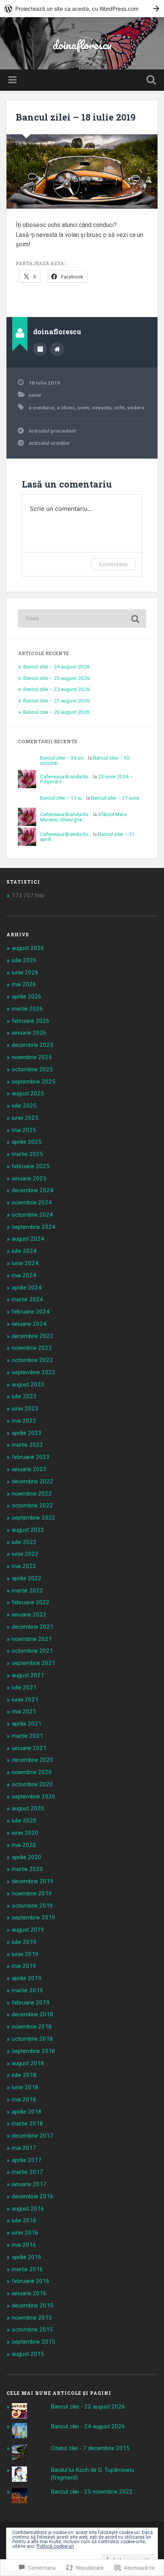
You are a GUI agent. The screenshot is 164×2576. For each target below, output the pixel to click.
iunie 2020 (25, 1833)
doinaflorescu (82, 45)
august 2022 (28, 1530)
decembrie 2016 (33, 2196)
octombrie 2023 (32, 1360)
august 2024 (28, 1239)
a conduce (41, 407)
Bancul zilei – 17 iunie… (117, 798)
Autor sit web (57, 349)
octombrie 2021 (32, 1651)
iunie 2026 (25, 972)
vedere (136, 407)
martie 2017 (27, 2172)
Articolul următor (49, 443)
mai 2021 (24, 1711)
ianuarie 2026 (29, 1033)
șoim (83, 407)
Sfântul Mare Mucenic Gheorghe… (83, 817)
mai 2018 (24, 2099)
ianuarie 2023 (29, 1469)
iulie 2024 (24, 1251)
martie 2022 (27, 1591)
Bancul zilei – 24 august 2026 (57, 667)
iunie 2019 (25, 1954)
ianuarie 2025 (29, 1179)
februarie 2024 (31, 1312)
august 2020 (28, 1808)
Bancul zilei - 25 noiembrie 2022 (92, 2492)
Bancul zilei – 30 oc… (64, 758)
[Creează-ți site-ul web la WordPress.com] (82, 9)
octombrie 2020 (32, 1784)
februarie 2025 (31, 1166)
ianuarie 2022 (29, 1615)
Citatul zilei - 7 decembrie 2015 (90, 2448)
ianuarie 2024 (29, 1324)
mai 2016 (24, 2245)
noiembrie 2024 (32, 1203)
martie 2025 (27, 1154)
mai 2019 (24, 1966)
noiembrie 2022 (32, 1494)
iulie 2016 (24, 2220)
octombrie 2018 (32, 2039)
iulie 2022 (24, 1542)
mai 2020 (24, 1845)
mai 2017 (24, 2148)
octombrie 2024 (32, 1215)
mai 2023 (24, 1421)
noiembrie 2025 (32, 1057)
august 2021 (28, 1675)
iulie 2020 (24, 1821)
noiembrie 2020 (32, 1772)
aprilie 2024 (27, 1288)
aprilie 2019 (27, 1978)
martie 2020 (27, 1869)
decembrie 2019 (33, 1881)
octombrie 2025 (32, 1069)
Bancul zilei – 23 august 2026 (57, 678)
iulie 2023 (24, 1396)
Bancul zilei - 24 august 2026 (88, 2426)
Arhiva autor (40, 349)
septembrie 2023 (34, 1372)
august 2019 (28, 1930)
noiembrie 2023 (32, 1348)
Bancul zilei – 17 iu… (63, 798)
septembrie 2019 (34, 1918)
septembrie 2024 (34, 1227)
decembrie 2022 (33, 1481)
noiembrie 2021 (32, 1639)
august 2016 (28, 2209)
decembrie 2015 (33, 2306)
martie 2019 (27, 1990)
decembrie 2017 (33, 2136)
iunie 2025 (25, 1118)
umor (35, 395)
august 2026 (28, 948)
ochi (119, 407)
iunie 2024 (25, 1263)
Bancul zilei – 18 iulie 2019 (76, 117)
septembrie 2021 (34, 1663)
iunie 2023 (25, 1409)
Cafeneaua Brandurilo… (66, 776)
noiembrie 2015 (32, 2318)
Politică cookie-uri (55, 2546)
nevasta (102, 407)
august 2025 (28, 1093)
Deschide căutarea (150, 81)
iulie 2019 (24, 1942)
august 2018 (28, 2063)
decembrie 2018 (33, 2014)
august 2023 (28, 1385)
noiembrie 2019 (32, 1893)
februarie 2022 (31, 1602)
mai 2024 (24, 1275)
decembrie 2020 (33, 1760)
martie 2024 (27, 1299)
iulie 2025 (24, 1106)
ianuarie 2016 (29, 2293)
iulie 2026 (24, 960)
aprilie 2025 (27, 1142)
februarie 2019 (31, 2003)
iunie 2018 (25, 2087)
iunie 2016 (25, 2233)
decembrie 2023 (33, 1336)
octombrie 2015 (32, 2330)
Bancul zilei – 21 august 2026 (57, 700)
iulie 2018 (24, 2075)
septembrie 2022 (34, 1518)
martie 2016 (27, 2269)
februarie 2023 (31, 1457)
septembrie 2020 (34, 1797)
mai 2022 (24, 1566)
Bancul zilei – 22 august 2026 (57, 689)
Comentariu (113, 564)
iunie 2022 (25, 1554)
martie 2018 (27, 2124)
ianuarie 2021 (29, 1748)
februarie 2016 (31, 2281)
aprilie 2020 (27, 1857)
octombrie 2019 (32, 1906)
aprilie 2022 (27, 1578)
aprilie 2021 (27, 1724)
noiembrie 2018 (32, 2027)
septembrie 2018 (34, 2051)
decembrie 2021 (33, 1627)
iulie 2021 (24, 1687)
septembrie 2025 (34, 1082)
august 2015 (28, 2354)
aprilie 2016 (27, 2257)
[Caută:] (82, 618)
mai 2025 (24, 1130)
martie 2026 (27, 1009)
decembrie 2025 (33, 1045)
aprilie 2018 (27, 2112)
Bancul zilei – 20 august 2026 (57, 712)
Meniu (13, 80)
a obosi (66, 407)
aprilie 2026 (27, 997)
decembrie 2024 (33, 1190)
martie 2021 (27, 1736)
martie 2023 (27, 1445)
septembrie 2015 (34, 2342)
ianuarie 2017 (29, 2184)
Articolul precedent (52, 431)
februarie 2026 (31, 1021)
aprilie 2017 (27, 2160)
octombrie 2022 (32, 1505)
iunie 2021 (25, 1700)
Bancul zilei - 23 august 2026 (88, 2407)
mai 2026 (24, 984)
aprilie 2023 (27, 1433)
